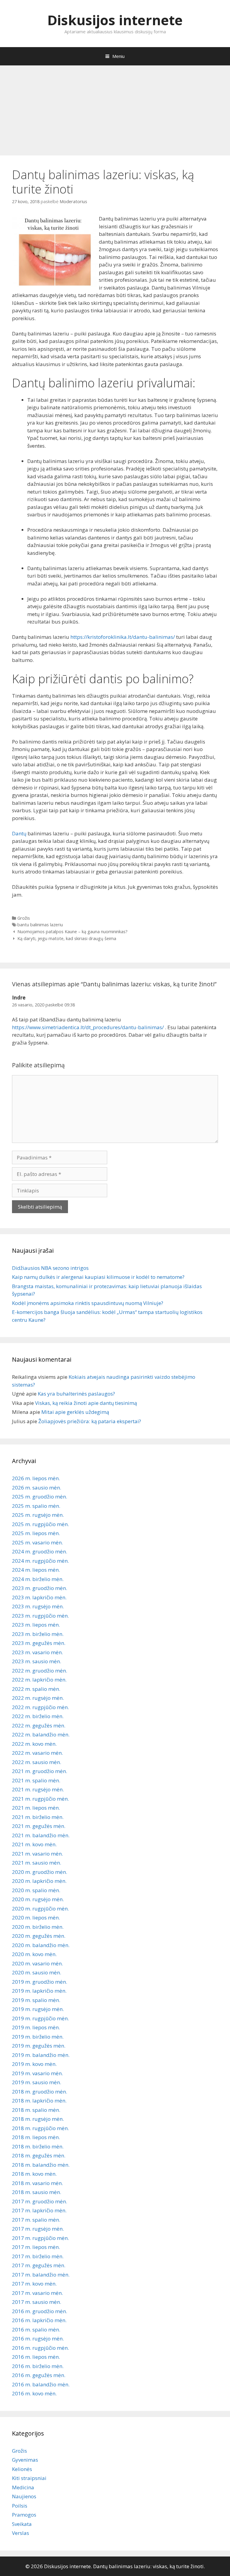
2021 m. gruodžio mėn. (40, 1771)
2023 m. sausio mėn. (37, 1661)
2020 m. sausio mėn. (37, 1972)
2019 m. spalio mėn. (36, 2000)
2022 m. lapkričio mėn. (39, 1680)
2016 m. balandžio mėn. (41, 2384)
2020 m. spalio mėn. (36, 1890)
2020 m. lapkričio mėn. (39, 1881)
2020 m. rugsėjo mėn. (38, 1899)
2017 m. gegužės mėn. (39, 2265)
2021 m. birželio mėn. (38, 1817)
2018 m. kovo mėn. (34, 2174)
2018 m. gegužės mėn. (39, 2155)
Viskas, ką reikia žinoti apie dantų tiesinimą (86, 1403)
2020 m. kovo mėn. (34, 1954)
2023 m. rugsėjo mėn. (38, 1606)
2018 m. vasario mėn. (37, 2183)
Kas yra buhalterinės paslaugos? (76, 1394)
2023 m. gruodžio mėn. (40, 1588)
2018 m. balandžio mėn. (41, 2165)
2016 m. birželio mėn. (38, 2366)
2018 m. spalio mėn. (36, 2110)
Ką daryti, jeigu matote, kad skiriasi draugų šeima (67, 938)
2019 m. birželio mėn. (38, 2037)
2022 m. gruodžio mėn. (40, 1671)
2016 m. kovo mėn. (34, 2393)
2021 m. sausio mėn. (37, 1863)
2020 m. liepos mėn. (36, 1918)
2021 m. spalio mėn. (36, 1780)
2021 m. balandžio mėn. (41, 1835)
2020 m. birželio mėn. (38, 1927)
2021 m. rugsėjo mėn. (38, 1789)
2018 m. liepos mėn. (36, 2137)
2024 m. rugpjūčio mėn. (40, 1561)
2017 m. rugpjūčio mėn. (40, 2238)
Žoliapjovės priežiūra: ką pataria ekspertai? (90, 1421)
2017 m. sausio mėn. (37, 2302)
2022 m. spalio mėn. (36, 1689)
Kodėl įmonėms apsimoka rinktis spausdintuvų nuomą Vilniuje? (88, 1303)
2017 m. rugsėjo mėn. (38, 2229)
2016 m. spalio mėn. (36, 2330)
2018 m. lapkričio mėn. (39, 2101)
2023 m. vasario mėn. (37, 1652)
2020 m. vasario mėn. (37, 1963)
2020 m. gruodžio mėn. (40, 1872)
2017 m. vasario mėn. (37, 2293)
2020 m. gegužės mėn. (39, 1936)
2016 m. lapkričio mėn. (39, 2320)
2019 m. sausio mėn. (37, 2082)
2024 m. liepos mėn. (36, 1570)
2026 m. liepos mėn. (36, 1478)
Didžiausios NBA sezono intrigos (50, 1268)
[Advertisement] (115, 107)
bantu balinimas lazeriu (40, 925)
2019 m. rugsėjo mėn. (38, 2009)
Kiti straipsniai (29, 2478)
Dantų (19, 833)
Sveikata (22, 2524)
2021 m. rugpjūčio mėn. (40, 1799)
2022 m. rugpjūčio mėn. (40, 1707)
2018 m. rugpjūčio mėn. (40, 2128)
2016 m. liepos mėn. (36, 2357)
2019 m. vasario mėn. (37, 2073)
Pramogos (24, 2515)
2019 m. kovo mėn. (34, 2064)
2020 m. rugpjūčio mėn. (40, 1909)
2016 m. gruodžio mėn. (40, 2311)
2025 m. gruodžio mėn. (40, 1497)
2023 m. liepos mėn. (36, 1625)
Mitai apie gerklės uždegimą (75, 1412)
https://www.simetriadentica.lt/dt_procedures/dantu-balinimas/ (88, 1027)
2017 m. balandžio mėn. (41, 2275)
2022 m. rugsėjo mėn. (38, 1698)
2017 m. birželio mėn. (38, 2256)
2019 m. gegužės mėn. (39, 2046)
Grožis (24, 918)
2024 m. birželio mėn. (38, 1579)
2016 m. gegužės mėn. (39, 2375)
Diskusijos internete (115, 20)
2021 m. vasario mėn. (37, 1854)
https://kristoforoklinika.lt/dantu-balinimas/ (123, 637)
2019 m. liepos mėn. (36, 2027)
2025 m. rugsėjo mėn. (38, 1515)
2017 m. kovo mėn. (34, 2284)
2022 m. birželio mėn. (38, 1716)
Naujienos (24, 2496)
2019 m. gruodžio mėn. (40, 1982)
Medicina (23, 2487)
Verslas (21, 2533)
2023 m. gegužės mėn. (39, 1643)
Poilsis (20, 2506)
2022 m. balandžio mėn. (41, 1734)
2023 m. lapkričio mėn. (39, 1597)
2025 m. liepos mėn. (36, 1533)
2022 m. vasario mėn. (37, 1753)
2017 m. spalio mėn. (36, 2220)
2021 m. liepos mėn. (36, 1808)
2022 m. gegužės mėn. (39, 1725)
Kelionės (22, 2469)
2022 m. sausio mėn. (37, 1762)
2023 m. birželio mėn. (38, 1634)
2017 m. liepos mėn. (36, 2247)
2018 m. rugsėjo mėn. (38, 2119)
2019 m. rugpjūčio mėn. (40, 2018)
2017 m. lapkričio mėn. (39, 2210)
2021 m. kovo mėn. (34, 1844)
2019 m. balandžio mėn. (41, 2055)
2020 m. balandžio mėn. (41, 1945)
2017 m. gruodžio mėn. (40, 2201)
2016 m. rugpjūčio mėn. (40, 2348)
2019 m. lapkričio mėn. (39, 1991)
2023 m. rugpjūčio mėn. (40, 1616)
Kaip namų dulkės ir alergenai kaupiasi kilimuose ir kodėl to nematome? (98, 1277)
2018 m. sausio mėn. (37, 2192)
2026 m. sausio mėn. (37, 1488)
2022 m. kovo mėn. (34, 1744)
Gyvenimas (25, 2460)
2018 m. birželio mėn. (38, 2146)
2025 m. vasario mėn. (37, 1542)
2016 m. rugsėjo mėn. (38, 2339)
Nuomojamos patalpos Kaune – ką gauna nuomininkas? (72, 932)
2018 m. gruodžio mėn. (40, 2092)
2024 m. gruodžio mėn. (40, 1551)
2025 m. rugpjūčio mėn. (40, 1524)
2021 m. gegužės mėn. (39, 1826)
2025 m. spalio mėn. (36, 1506)
